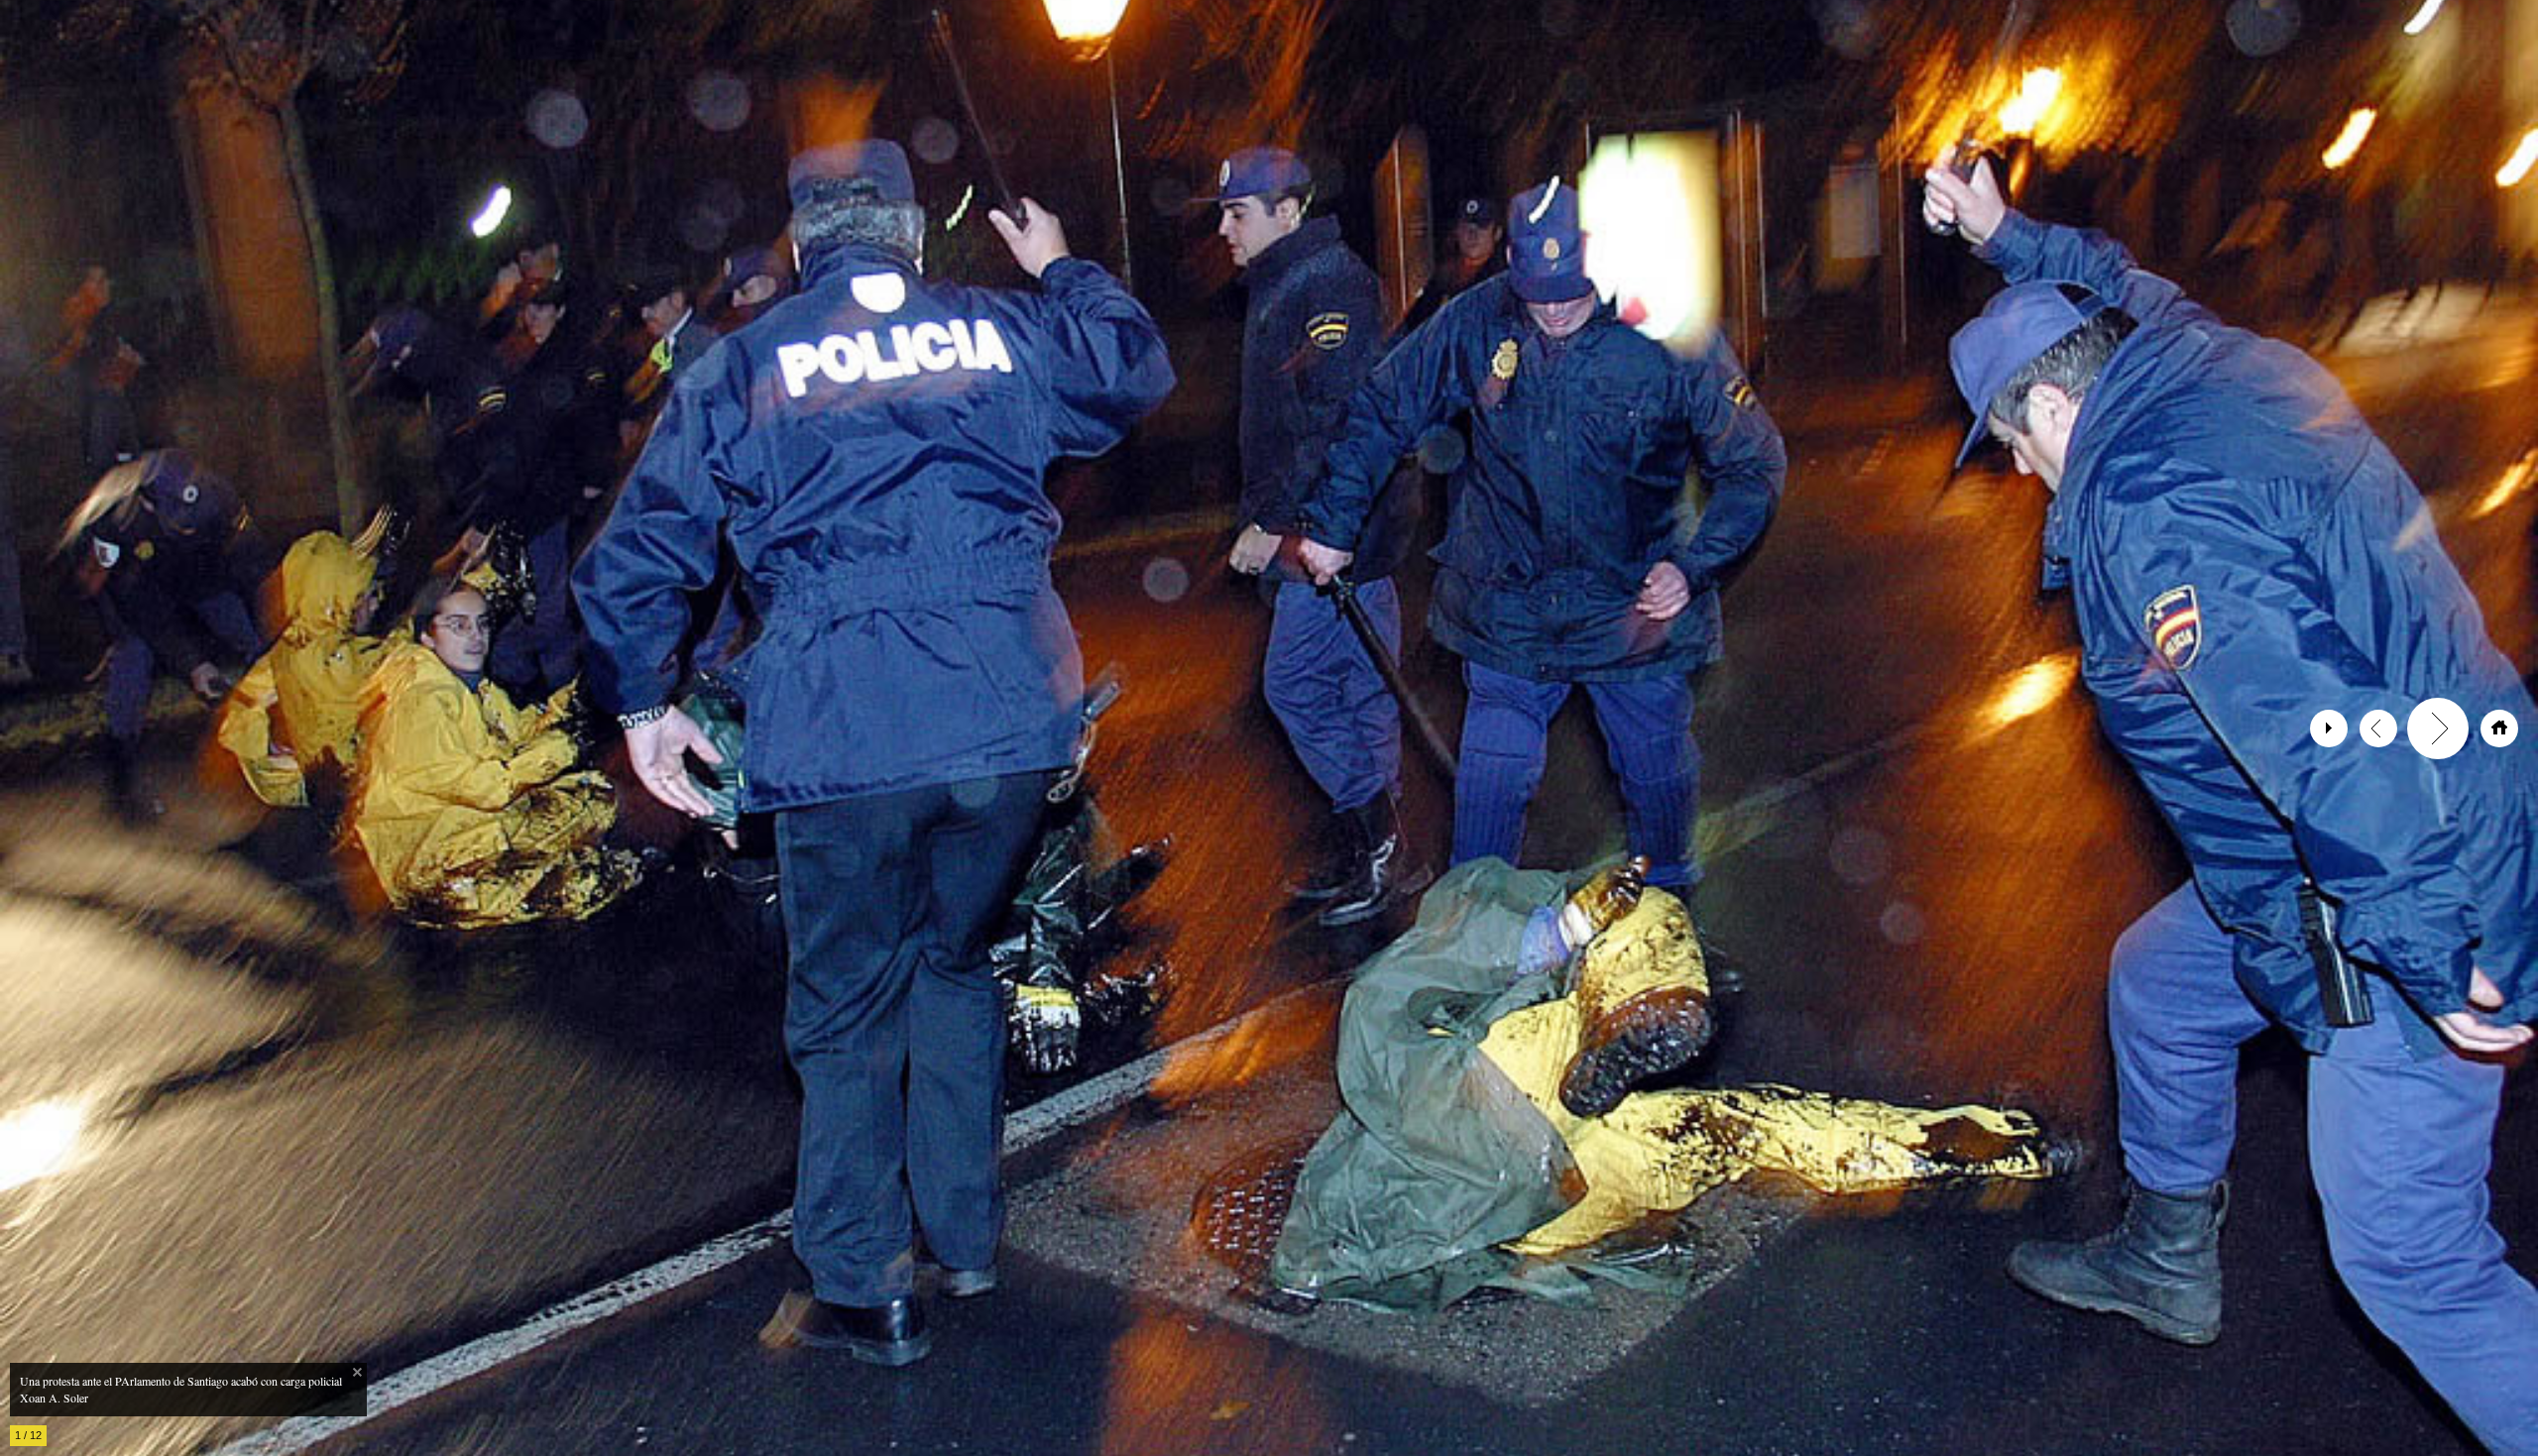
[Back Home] (2499, 728)
